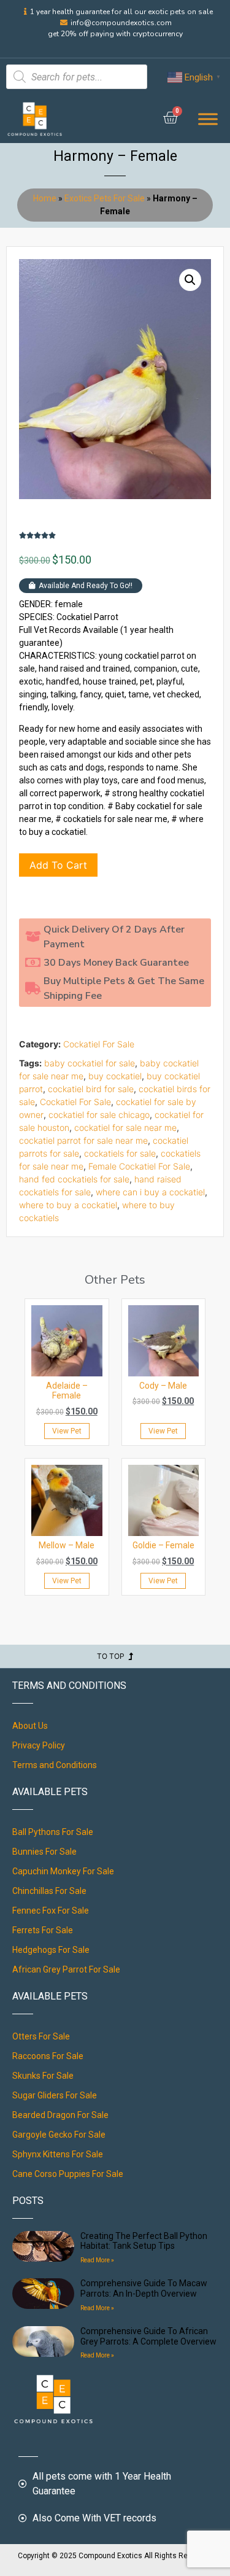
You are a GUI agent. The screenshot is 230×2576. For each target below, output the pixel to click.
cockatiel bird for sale (91, 1089)
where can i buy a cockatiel (150, 1192)
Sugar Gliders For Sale (55, 2095)
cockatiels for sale (120, 1153)
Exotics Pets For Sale (105, 198)
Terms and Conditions (55, 1765)
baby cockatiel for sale (90, 1063)
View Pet (67, 1431)
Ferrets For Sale (43, 1930)
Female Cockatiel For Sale (139, 1166)
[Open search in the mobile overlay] (77, 77)
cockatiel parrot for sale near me (83, 1140)
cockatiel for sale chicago (99, 1115)
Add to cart (58, 865)
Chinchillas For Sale (49, 1891)
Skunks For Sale (43, 2076)
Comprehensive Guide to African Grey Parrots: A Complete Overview (148, 2336)
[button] (190, 280)
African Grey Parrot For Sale (66, 1969)
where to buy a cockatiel (68, 1205)
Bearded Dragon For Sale (60, 2115)
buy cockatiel (115, 1076)
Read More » (97, 2260)
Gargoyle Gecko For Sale (59, 2135)
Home (45, 198)
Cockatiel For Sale (99, 1044)
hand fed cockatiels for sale (74, 1179)
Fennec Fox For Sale (51, 1911)
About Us (30, 1726)
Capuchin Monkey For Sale (63, 1871)
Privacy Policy (39, 1745)
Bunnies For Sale (44, 1852)
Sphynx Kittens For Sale (58, 2154)
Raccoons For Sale (48, 2056)
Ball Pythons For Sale (53, 1832)
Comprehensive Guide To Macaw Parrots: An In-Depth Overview (144, 2288)
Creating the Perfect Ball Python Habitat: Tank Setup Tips (144, 2241)
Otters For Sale (41, 2036)
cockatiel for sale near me (125, 1127)
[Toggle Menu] (208, 119)
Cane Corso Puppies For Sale (68, 2174)
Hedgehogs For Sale (51, 1950)
